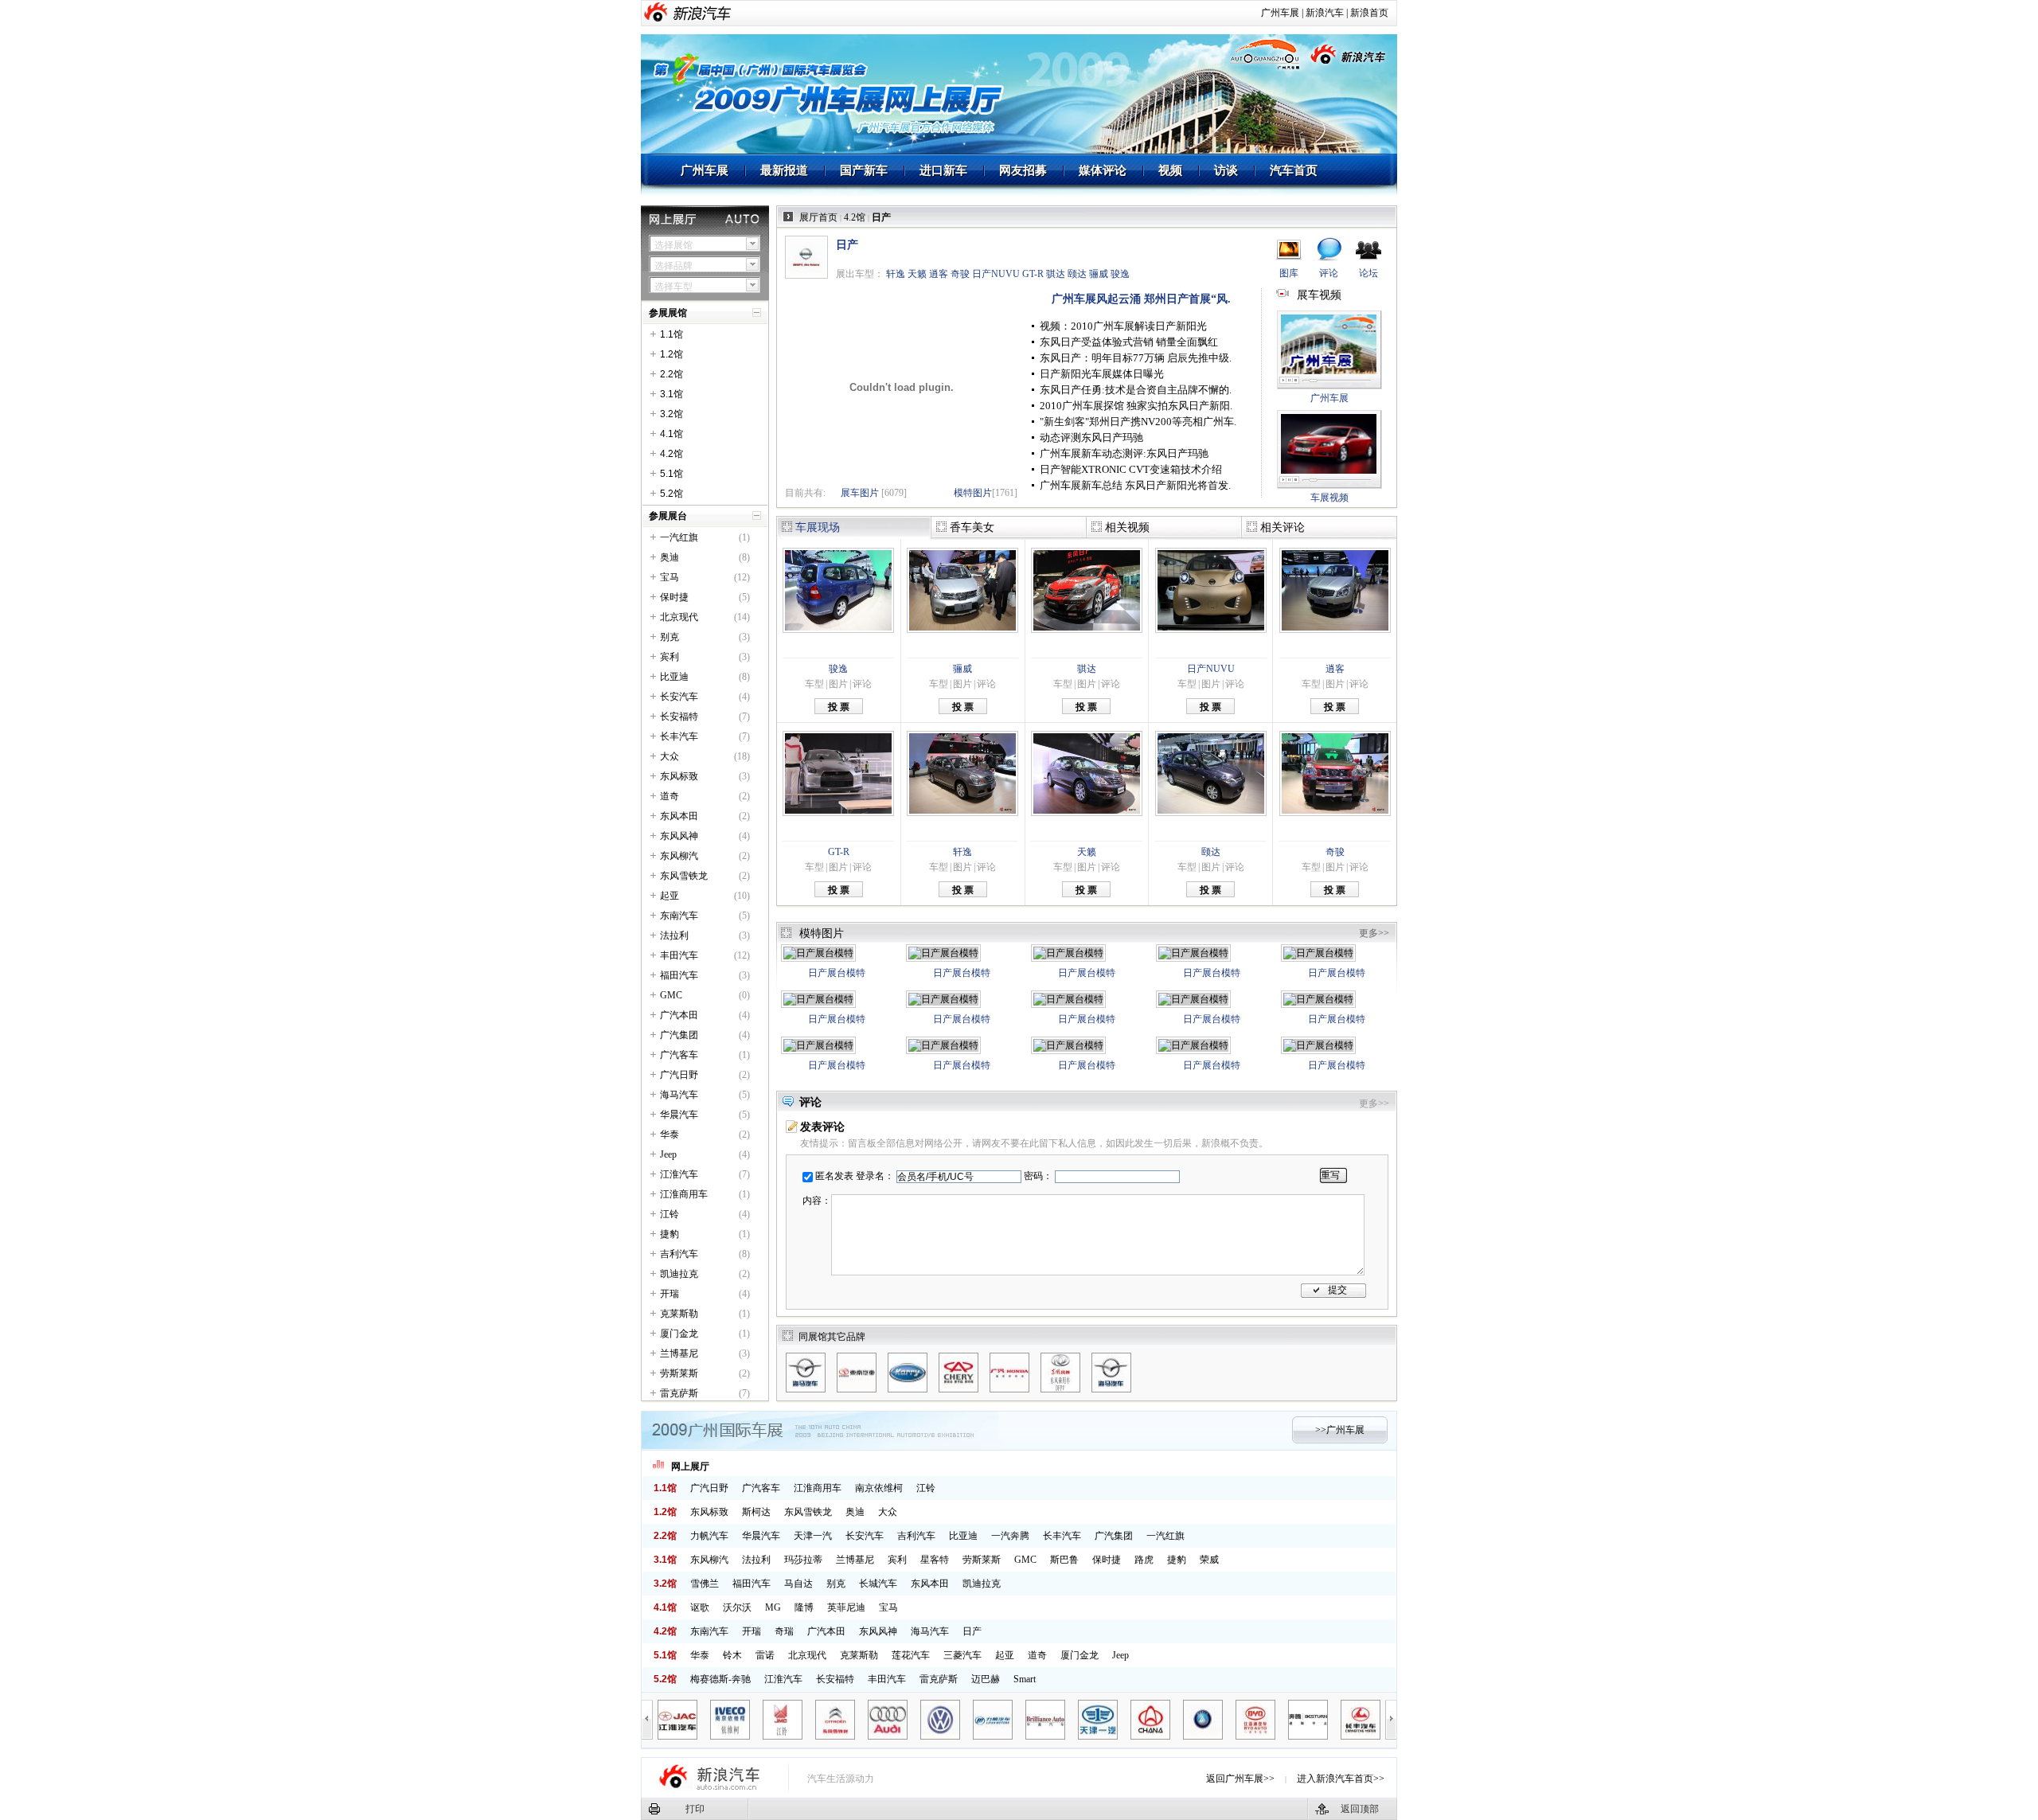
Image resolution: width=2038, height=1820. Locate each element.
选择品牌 (673, 266)
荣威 (1209, 1560)
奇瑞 (784, 1631)
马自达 (798, 1584)
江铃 (670, 1214)
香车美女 (972, 527)
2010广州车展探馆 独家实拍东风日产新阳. (1136, 406)
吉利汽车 (679, 1254)
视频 (1170, 170)
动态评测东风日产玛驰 (1091, 437)
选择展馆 (673, 245)
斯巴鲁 (1064, 1560)
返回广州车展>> (1240, 1779)
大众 (670, 756)
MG (773, 1607)
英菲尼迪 (846, 1607)
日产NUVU (996, 274)
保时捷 (674, 597)
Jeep (668, 1154)
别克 (670, 637)
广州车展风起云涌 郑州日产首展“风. (1141, 299)
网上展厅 (690, 1467)
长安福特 (679, 717)
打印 (695, 1809)
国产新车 (864, 170)
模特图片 (973, 493)
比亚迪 (674, 677)
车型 (814, 684)
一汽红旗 (679, 537)
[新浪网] (657, 13)
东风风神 (679, 836)
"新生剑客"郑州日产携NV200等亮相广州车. (1138, 422)
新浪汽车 (1325, 13)
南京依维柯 (879, 1488)
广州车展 (1280, 13)
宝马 (670, 577)
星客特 (935, 1560)
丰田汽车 (679, 955)
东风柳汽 (679, 856)
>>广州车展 (1340, 1430)
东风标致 (679, 776)
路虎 (1144, 1560)
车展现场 (818, 527)
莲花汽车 (911, 1655)
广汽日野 (679, 1075)
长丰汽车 (679, 736)
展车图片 (860, 493)
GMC (671, 995)
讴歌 (700, 1607)
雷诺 (765, 1655)
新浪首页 (1369, 13)
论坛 (1368, 273)
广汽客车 (679, 1055)
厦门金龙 (679, 1334)
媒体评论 (1103, 170)
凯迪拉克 (679, 1274)
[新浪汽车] (702, 13)
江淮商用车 (684, 1194)
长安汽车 (679, 697)
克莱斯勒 (679, 1314)
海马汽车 (679, 1095)
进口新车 (943, 170)
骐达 (1056, 274)
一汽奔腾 (1010, 1536)
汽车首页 (1294, 170)
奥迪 (670, 557)
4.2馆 (855, 217)
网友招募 (1023, 170)
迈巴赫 (986, 1679)
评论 (1329, 273)
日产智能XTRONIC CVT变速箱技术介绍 (1131, 469)
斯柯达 (756, 1512)
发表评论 (822, 1127)
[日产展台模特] (818, 953)
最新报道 (784, 170)
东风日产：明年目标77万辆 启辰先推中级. (1136, 358)
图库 (1289, 273)
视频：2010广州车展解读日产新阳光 (1123, 326)
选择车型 (673, 287)
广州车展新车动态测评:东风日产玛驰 (1124, 453)
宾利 (670, 657)
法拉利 (674, 935)
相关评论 (1283, 527)
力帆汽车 (709, 1536)
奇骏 (960, 274)
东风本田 (679, 816)
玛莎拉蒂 (803, 1560)
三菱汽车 (962, 1655)
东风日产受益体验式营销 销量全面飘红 (1129, 342)
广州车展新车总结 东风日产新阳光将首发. (1135, 485)
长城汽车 (878, 1584)
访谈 (1226, 170)
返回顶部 (1360, 1809)
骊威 (1099, 274)
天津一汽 (813, 1536)
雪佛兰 (705, 1584)
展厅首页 (818, 217)
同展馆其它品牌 (832, 1337)
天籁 (917, 274)
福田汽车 (679, 975)
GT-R (1033, 274)
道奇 (670, 796)
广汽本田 (679, 1015)
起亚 (670, 896)
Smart (1025, 1679)
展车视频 (1319, 295)
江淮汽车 (679, 1174)
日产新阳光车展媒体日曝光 (1102, 374)
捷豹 (670, 1234)
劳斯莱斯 (679, 1373)
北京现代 (679, 617)
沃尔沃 (737, 1607)
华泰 (670, 1135)
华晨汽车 (679, 1115)
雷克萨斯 (679, 1393)
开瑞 (670, 1294)
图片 (838, 684)
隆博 (804, 1607)
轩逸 (896, 274)
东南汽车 (679, 916)
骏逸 (1120, 274)
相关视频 (1127, 527)
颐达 (1077, 274)
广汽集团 (679, 1035)
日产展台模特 (837, 973)
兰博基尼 (679, 1353)
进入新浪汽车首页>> (1341, 1779)
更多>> (1374, 933)
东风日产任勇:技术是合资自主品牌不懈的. (1136, 390)
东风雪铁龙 (684, 876)
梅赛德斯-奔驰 (720, 1679)
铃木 (732, 1655)
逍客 (939, 274)
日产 (972, 1631)
